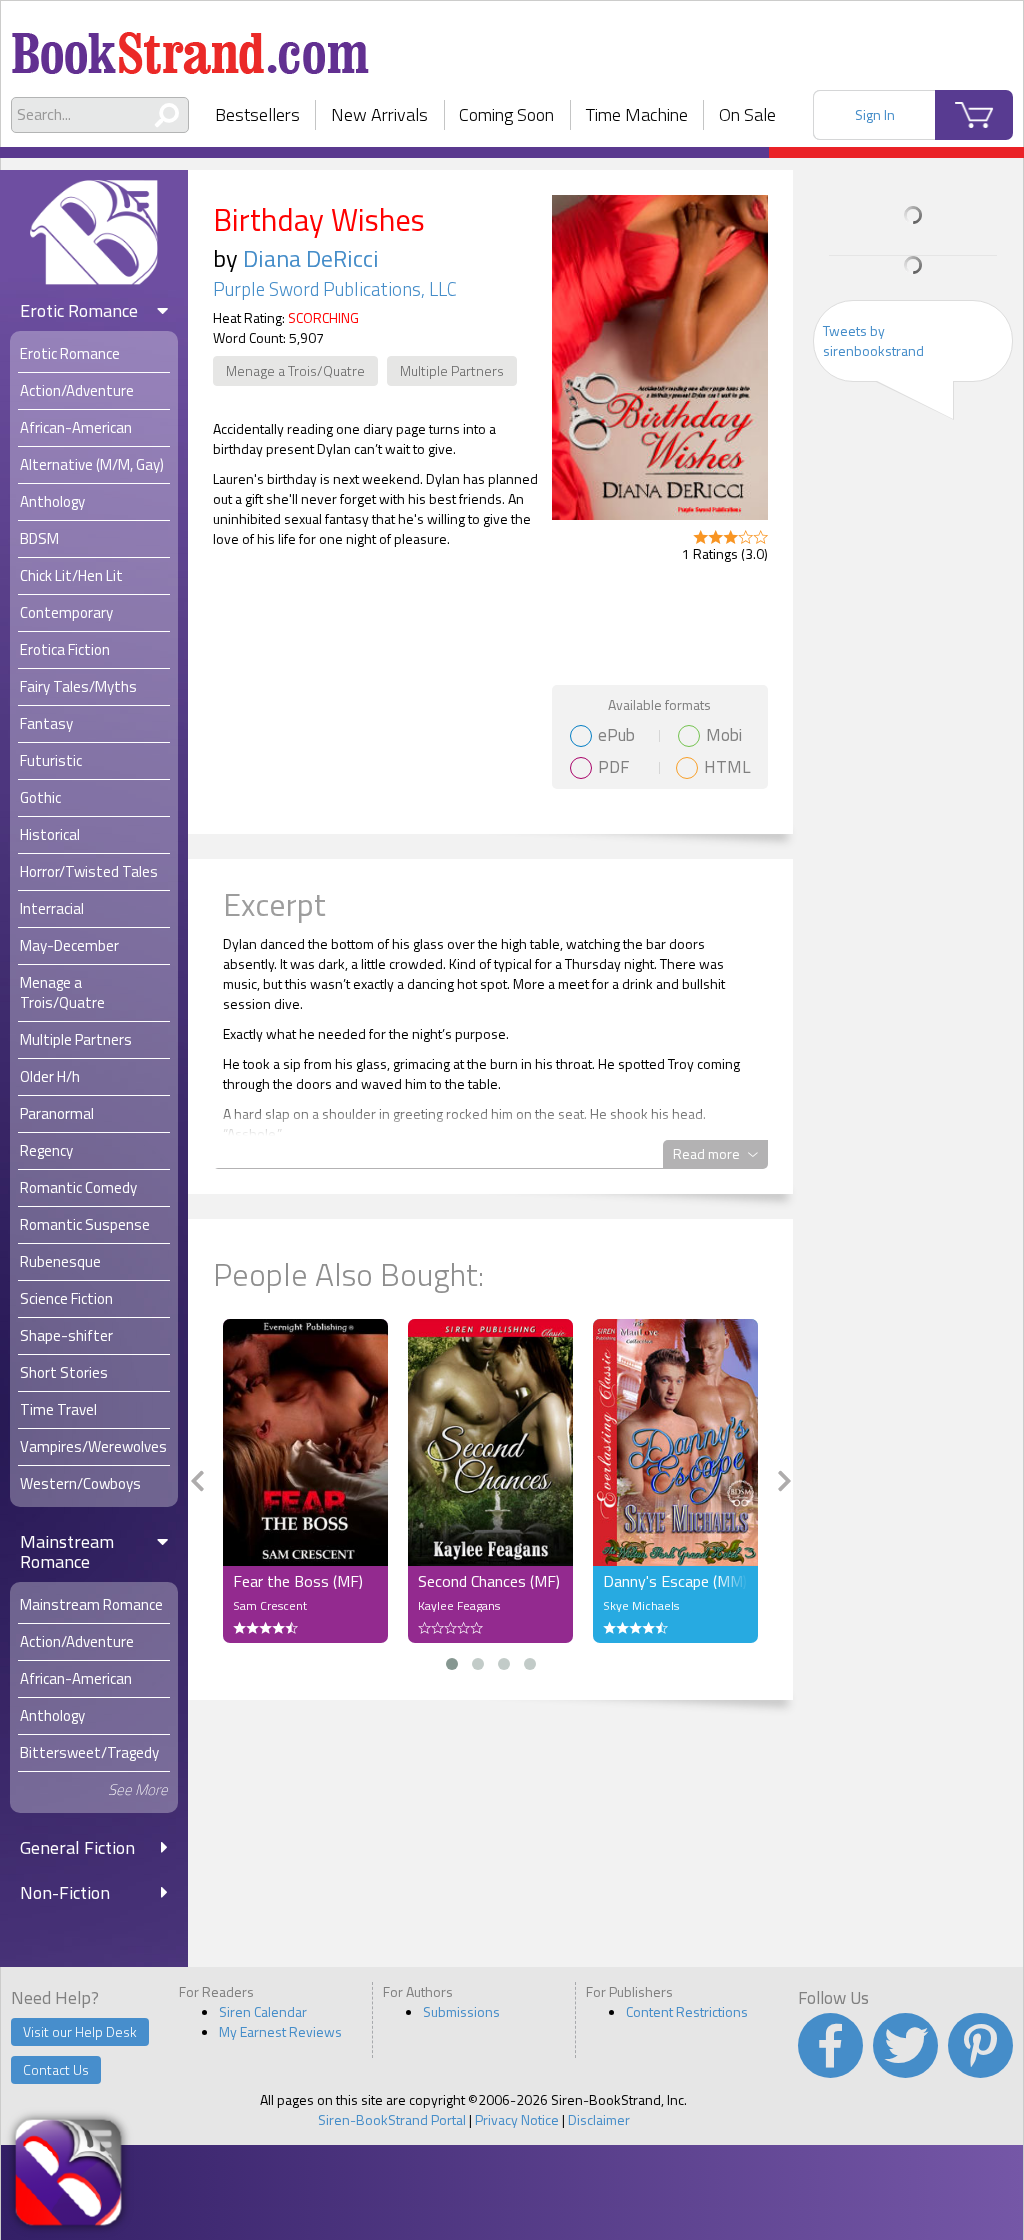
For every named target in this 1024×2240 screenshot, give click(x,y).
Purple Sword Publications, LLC (335, 289)
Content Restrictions (687, 2011)
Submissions (461, 2011)
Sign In (875, 114)
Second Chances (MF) (489, 1581)
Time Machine (637, 114)
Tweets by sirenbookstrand (873, 340)
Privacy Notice (517, 2119)
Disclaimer (599, 2119)
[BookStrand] (190, 45)
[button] (452, 1664)
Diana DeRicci (311, 258)
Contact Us (56, 2069)
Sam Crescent (270, 1605)
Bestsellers (257, 114)
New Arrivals (379, 114)
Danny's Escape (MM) (675, 1581)
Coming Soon (506, 114)
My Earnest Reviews (280, 2031)
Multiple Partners (452, 370)
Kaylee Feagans (459, 1605)
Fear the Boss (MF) (298, 1581)
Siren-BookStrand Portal (392, 2119)
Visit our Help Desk (80, 2031)
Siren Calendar (263, 2011)
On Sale (747, 114)
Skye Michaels (641, 1605)
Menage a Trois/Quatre (295, 370)
